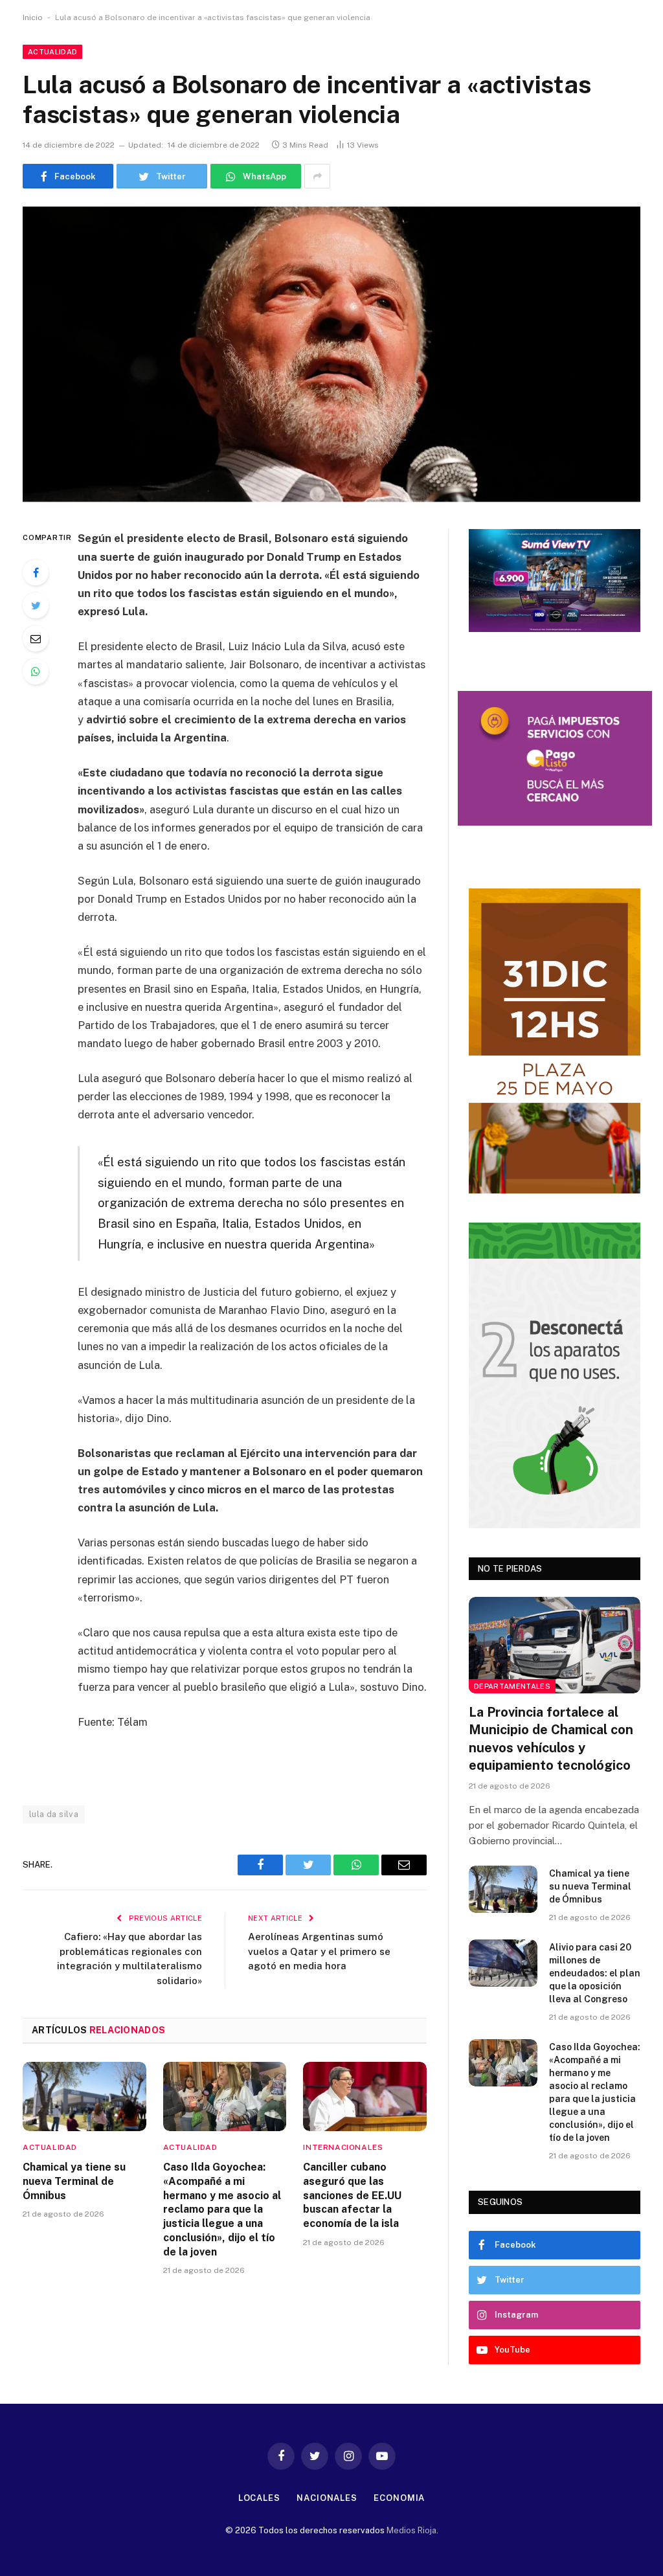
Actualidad (52, 52)
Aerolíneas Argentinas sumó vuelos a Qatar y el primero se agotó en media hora (319, 1951)
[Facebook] (36, 572)
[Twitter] (36, 605)
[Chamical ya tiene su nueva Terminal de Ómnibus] (84, 2096)
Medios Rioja (411, 2530)
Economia (399, 2498)
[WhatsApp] (36, 672)
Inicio (33, 17)
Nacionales (327, 2498)
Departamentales (512, 1686)
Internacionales (343, 2147)
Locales (259, 2498)
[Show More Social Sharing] (317, 176)
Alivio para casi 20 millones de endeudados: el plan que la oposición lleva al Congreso (595, 1973)
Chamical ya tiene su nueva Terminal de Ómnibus (74, 2181)
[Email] (36, 638)
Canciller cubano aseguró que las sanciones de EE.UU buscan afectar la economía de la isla (352, 2195)
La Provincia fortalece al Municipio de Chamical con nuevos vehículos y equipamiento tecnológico (551, 1739)
